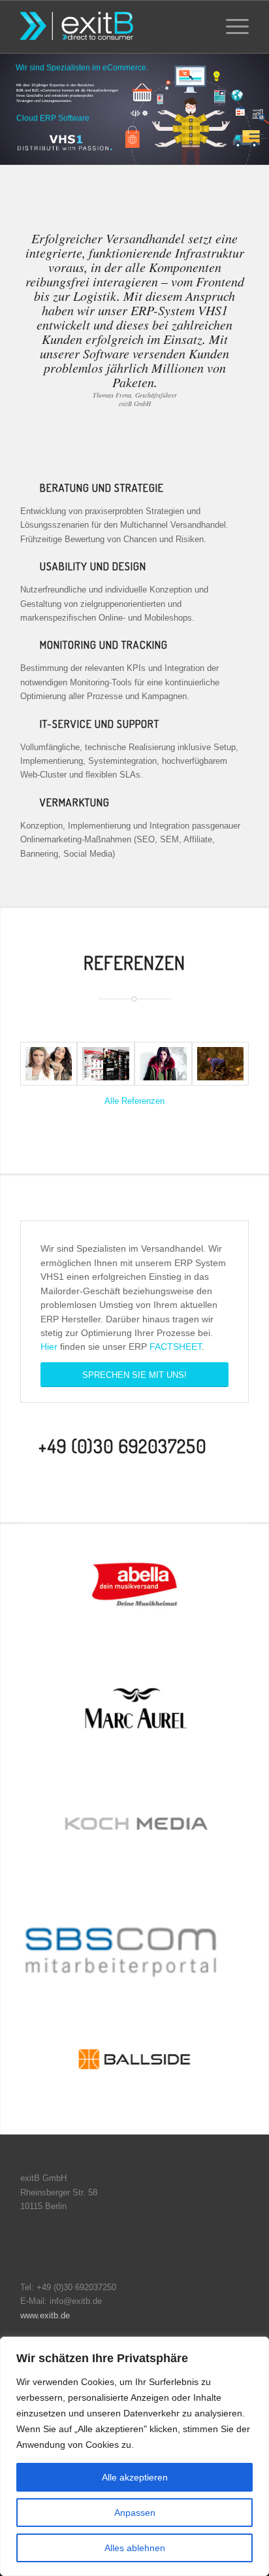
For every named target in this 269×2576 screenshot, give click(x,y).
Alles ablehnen (135, 2548)
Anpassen (135, 2513)
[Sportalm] (49, 1064)
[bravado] (106, 1064)
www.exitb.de (45, 2315)
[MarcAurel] (163, 1064)
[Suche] (200, 27)
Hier (49, 1347)
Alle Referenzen (134, 1101)
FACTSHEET (176, 1347)
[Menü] (231, 27)
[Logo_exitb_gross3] (112, 27)
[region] (134, 2456)
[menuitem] (200, 27)
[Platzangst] (221, 1064)
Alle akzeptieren (135, 2477)
